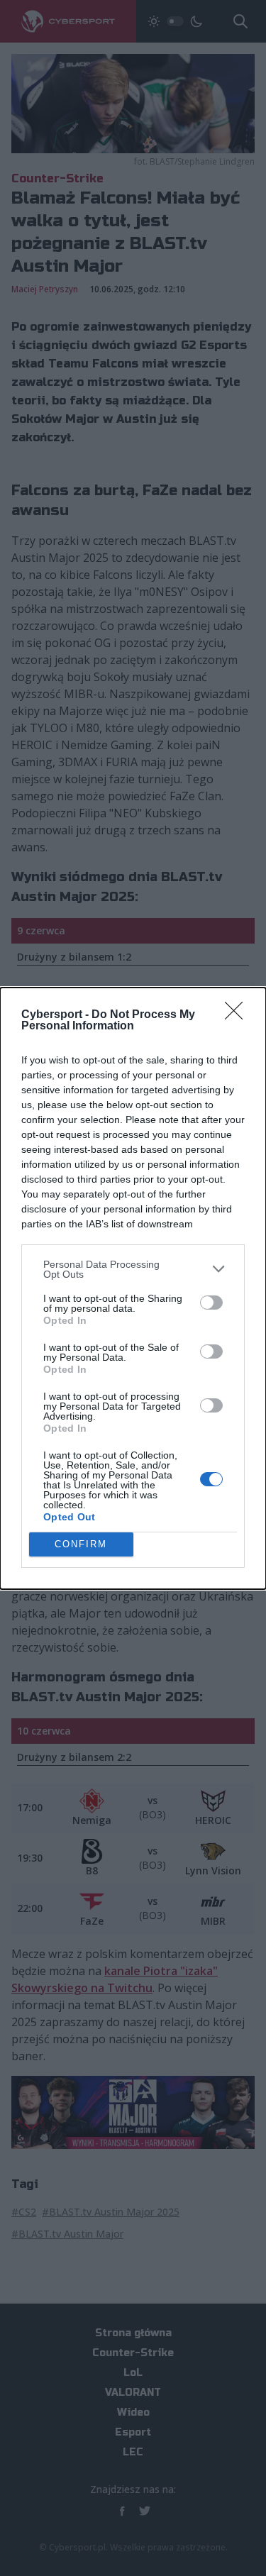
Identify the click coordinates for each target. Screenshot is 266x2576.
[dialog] (133, 1288)
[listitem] (133, 1269)
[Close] (238, 1015)
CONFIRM (81, 1544)
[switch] (211, 1303)
